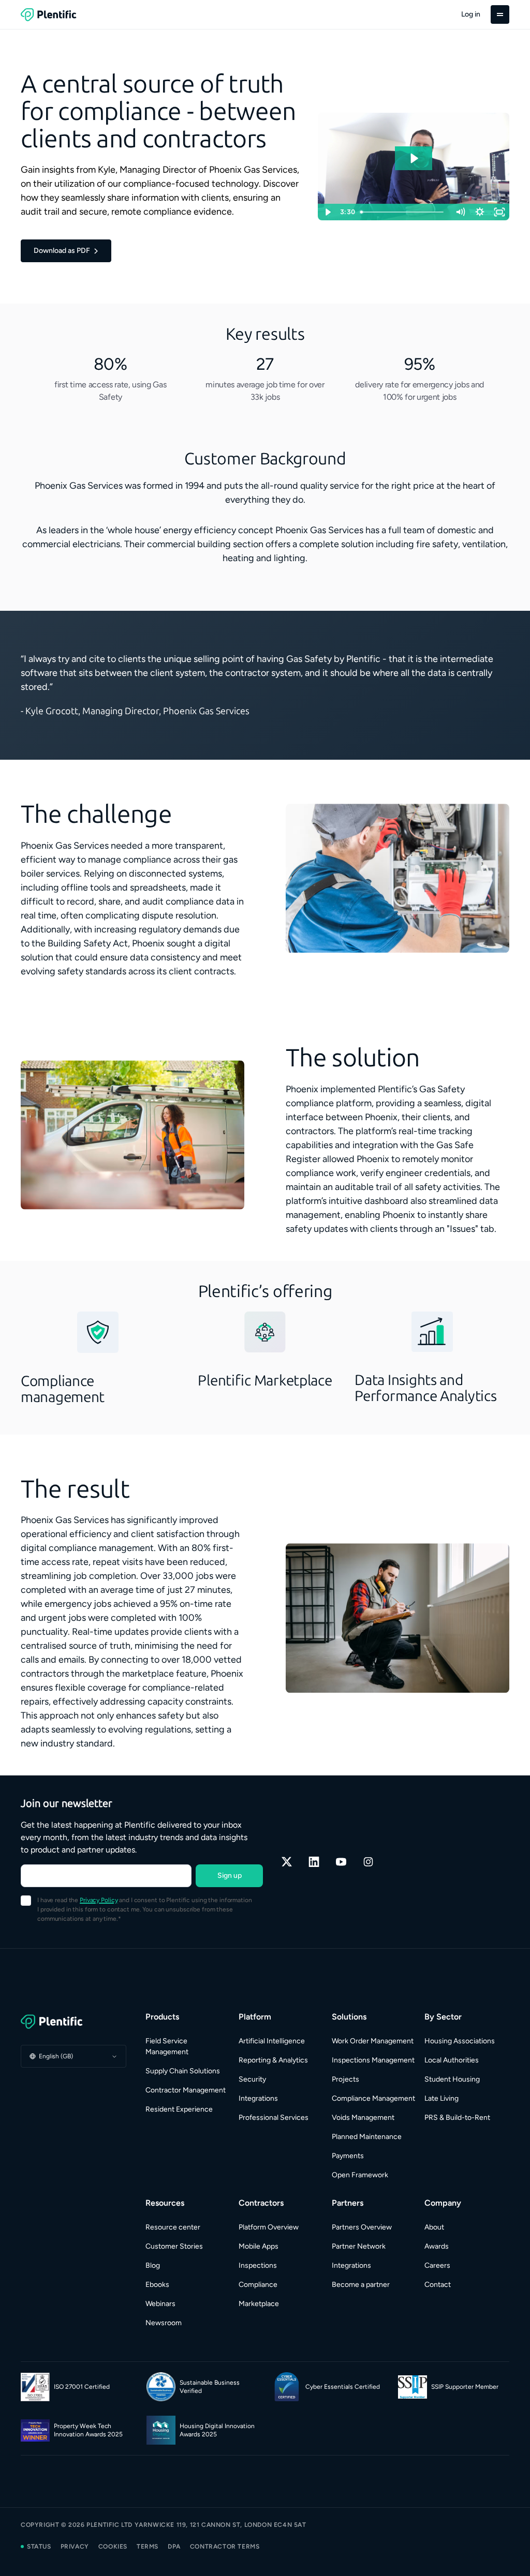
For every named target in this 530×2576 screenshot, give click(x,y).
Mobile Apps (259, 2246)
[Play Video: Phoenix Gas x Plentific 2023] (414, 158)
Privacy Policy (99, 1900)
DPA (174, 2547)
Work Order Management (373, 2041)
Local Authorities (452, 2060)
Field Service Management (167, 2046)
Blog (153, 2265)
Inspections (258, 2265)
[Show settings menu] (480, 212)
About (434, 2227)
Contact (438, 2285)
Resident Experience (179, 2109)
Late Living (441, 2098)
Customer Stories (174, 2246)
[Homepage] (73, 2022)
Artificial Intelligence (272, 2041)
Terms (148, 2547)
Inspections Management (373, 2060)
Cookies (113, 2547)
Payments (348, 2156)
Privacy (75, 2547)
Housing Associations (460, 2041)
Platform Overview (269, 2227)
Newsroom (164, 2323)
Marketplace (259, 2304)
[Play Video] (328, 212)
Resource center (173, 2227)
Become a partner (361, 2285)
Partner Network (359, 2246)
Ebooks (157, 2285)
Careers (437, 2265)
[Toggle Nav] (500, 14)
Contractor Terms (225, 2547)
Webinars (160, 2304)
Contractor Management (186, 2090)
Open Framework (360, 2175)
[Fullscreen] (499, 212)
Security (252, 2079)
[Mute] (460, 212)
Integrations (258, 2098)
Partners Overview (362, 2227)
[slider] (404, 212)
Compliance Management (373, 2098)
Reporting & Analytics (273, 2060)
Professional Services (274, 2118)
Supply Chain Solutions (183, 2071)
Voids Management (363, 2118)
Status (39, 2547)
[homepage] (49, 14)
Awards (437, 2246)
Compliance (258, 2285)
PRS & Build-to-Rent (457, 2118)
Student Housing (452, 2079)
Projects (345, 2079)
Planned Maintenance (367, 2137)
